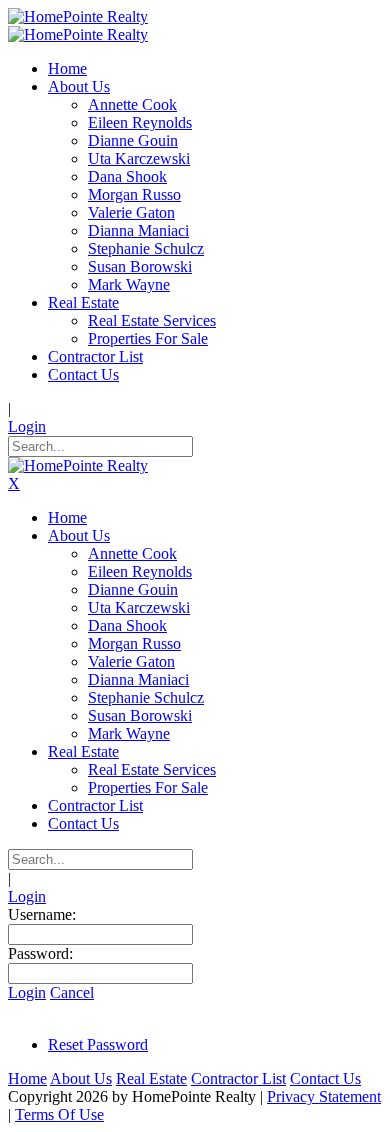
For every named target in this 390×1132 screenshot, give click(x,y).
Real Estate (151, 1078)
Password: (40, 953)
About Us (81, 1078)
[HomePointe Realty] (78, 16)
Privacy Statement (324, 1096)
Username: (42, 914)
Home (27, 1078)
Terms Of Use (59, 1114)
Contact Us (325, 1078)
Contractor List (238, 1078)
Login (27, 426)
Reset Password (98, 1044)
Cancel (72, 992)
